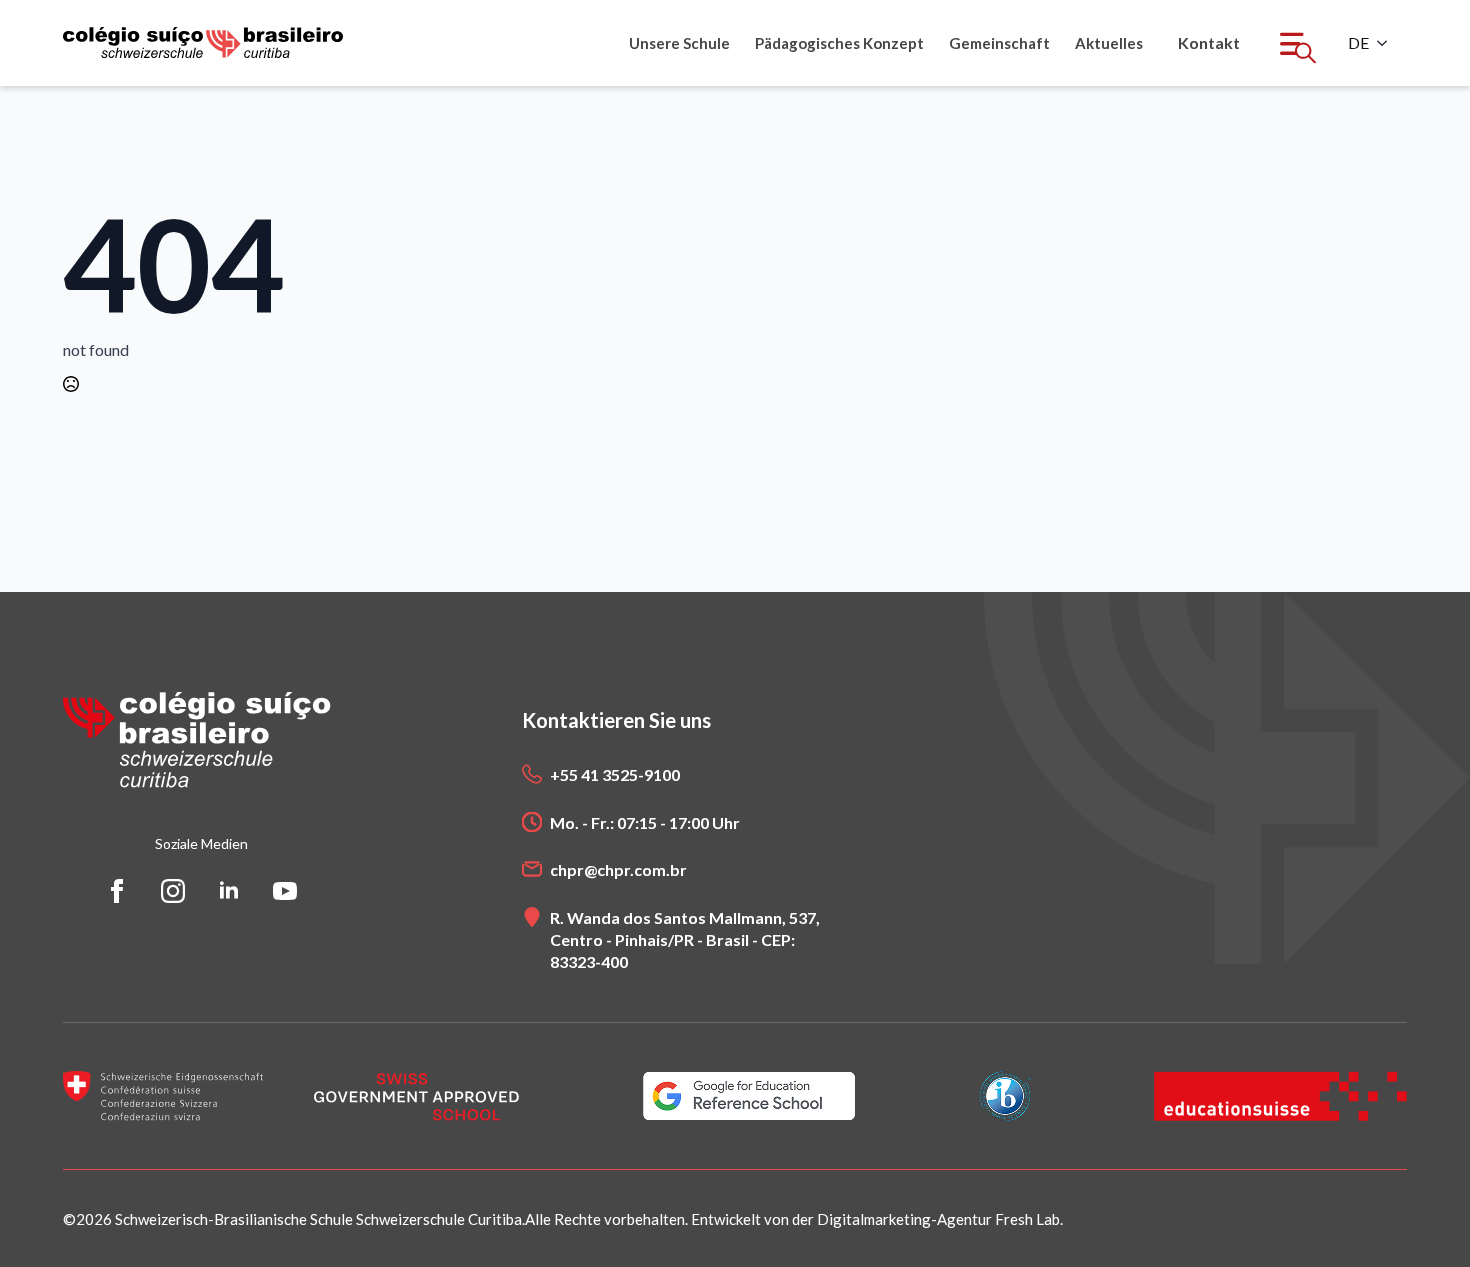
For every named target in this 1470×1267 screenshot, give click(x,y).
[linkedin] (229, 891)
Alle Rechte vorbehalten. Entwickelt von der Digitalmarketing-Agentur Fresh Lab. (794, 1219)
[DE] (1388, 43)
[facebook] (117, 891)
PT (1358, 43)
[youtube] (285, 891)
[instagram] (173, 891)
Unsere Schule (679, 43)
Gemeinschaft (999, 43)
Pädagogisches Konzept (839, 43)
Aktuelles (1109, 43)
